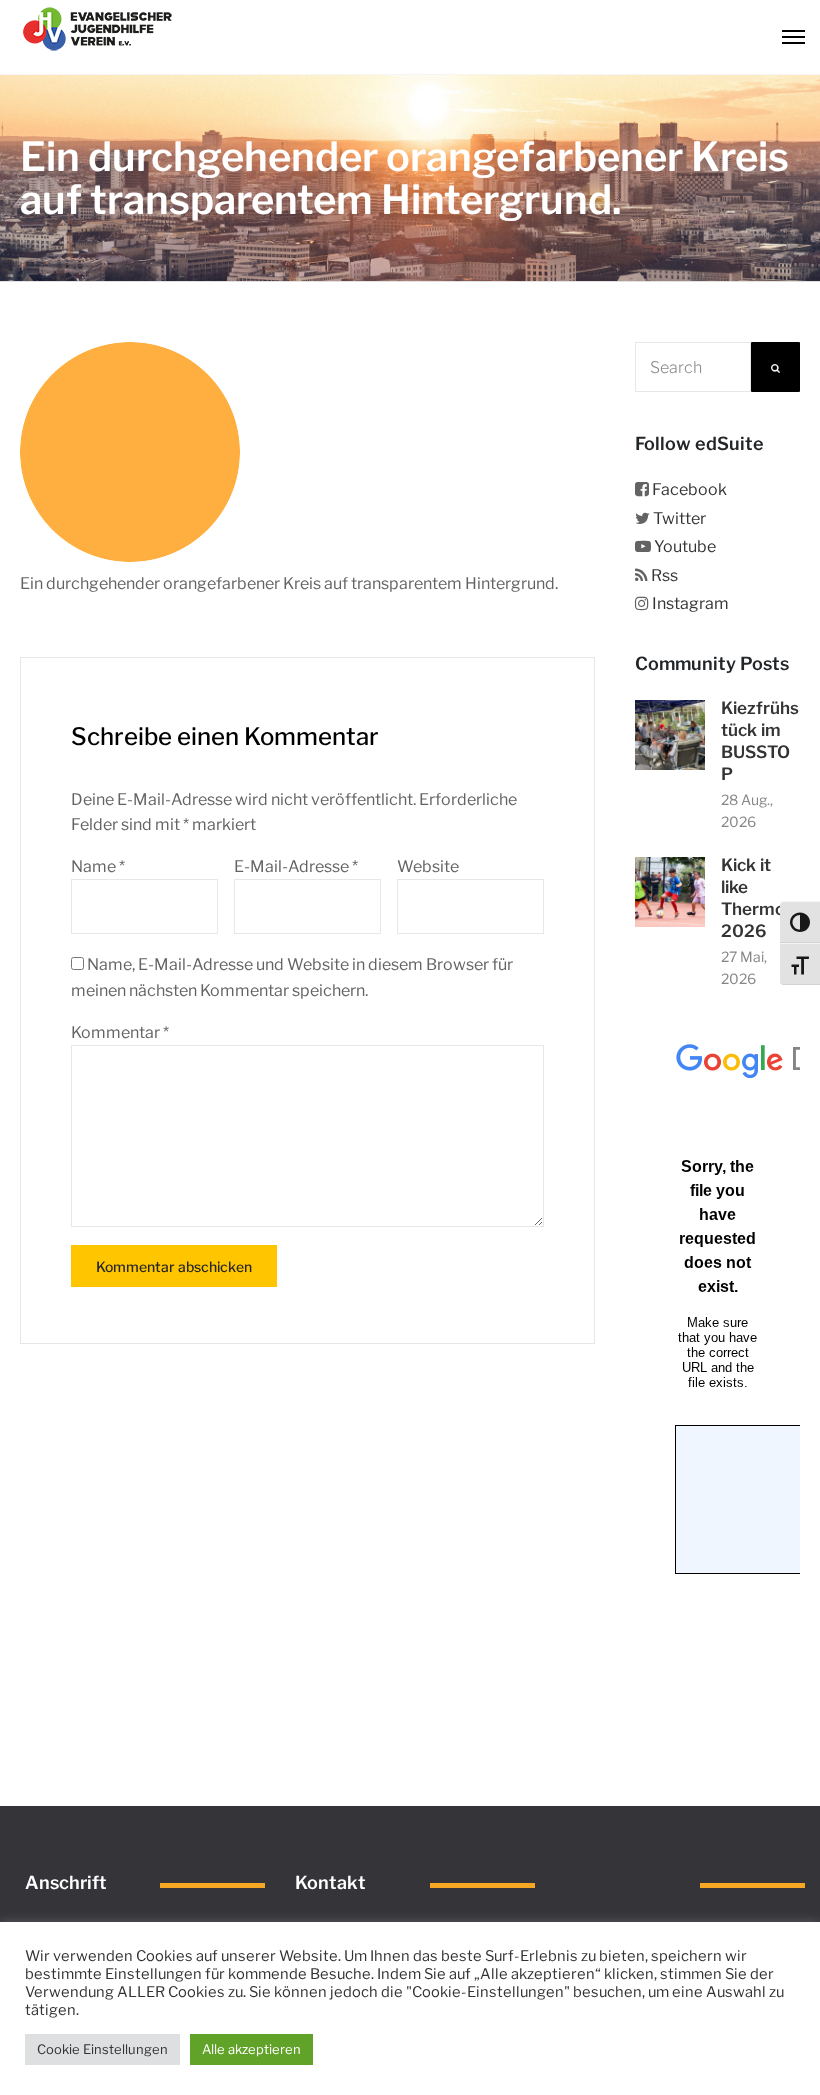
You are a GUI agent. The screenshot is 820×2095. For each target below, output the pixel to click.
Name (98, 866)
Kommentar (120, 1032)
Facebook (689, 489)
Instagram (690, 603)
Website (428, 866)
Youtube (685, 546)
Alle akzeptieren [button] (251, 2049)
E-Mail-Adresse (296, 866)
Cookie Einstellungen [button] (102, 2049)
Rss (664, 575)
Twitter (679, 518)
